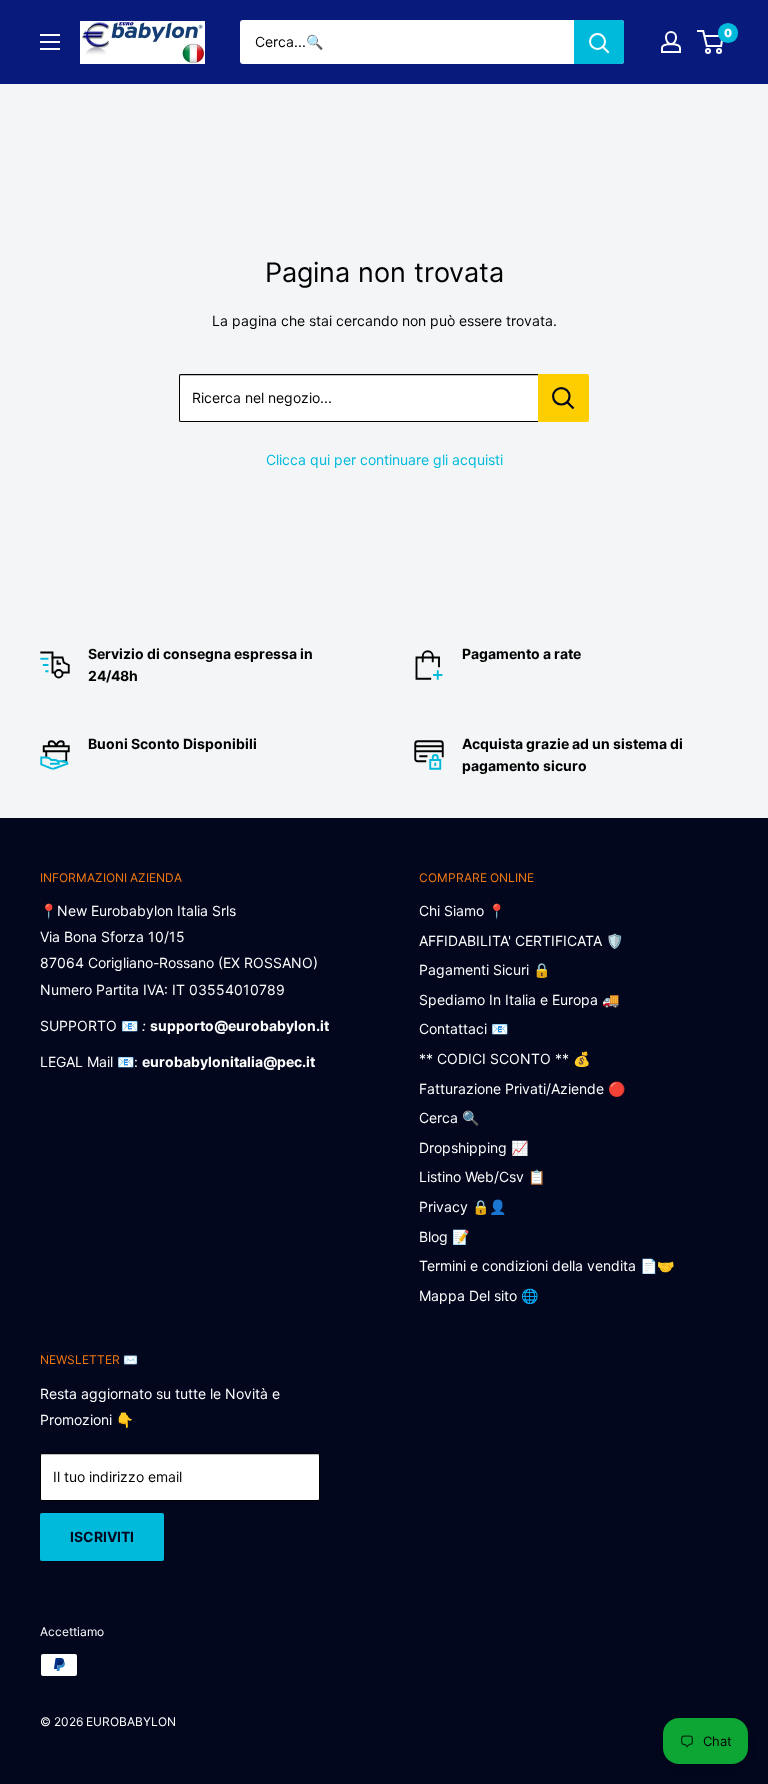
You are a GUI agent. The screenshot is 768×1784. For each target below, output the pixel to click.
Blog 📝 (444, 1236)
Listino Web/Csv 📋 (482, 1176)
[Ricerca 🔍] (599, 42)
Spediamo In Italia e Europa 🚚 (519, 999)
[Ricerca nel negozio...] (563, 398)
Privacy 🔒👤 (462, 1206)
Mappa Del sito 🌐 (478, 1295)
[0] (711, 42)
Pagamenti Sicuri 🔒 (484, 969)
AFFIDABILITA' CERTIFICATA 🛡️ (521, 940)
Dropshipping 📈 (473, 1147)
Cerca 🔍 (449, 1117)
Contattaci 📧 (463, 1028)
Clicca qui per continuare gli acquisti (384, 459)
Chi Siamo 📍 (462, 910)
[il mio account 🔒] (671, 42)
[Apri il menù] (50, 42)
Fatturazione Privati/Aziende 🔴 (522, 1088)
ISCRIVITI (102, 1536)
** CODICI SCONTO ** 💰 (504, 1058)
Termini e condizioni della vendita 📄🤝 (546, 1265)
